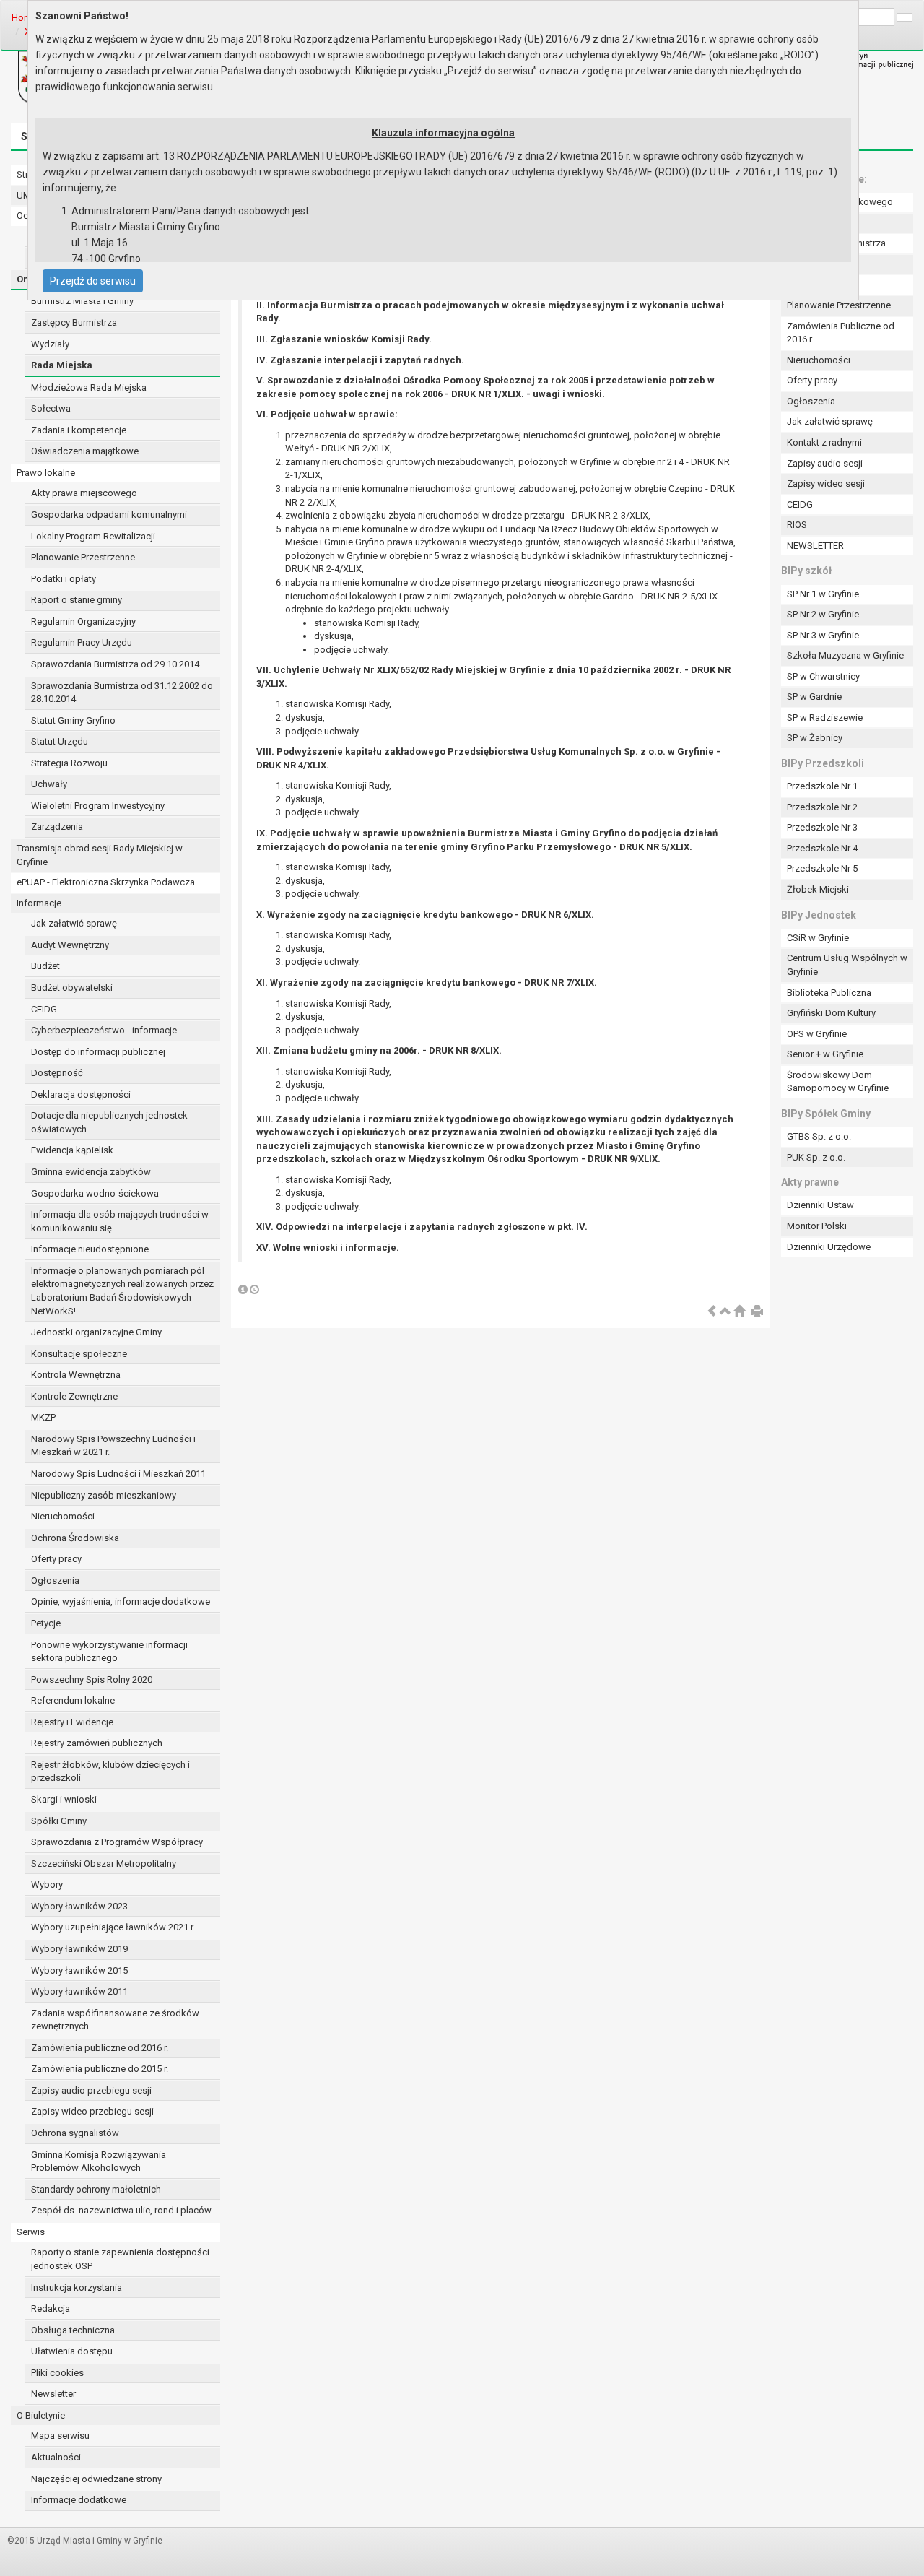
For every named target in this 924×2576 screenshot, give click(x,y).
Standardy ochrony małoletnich (96, 2189)
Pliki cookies (57, 2373)
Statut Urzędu (60, 741)
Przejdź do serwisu (93, 281)
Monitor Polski (817, 1226)
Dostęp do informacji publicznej (98, 1052)
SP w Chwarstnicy (823, 676)
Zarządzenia (57, 827)
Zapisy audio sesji (825, 463)
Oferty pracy (56, 1559)
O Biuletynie (41, 2415)
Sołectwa (51, 408)
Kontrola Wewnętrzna (76, 1375)
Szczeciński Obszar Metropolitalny (104, 1864)
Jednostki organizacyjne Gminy (96, 1332)
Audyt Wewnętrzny (70, 945)
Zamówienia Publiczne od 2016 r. (841, 333)
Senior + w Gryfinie (825, 1054)
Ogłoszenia (55, 1580)
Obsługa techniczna (73, 2330)
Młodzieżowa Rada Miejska (89, 387)
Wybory (47, 1885)
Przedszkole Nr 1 (822, 786)
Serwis (31, 2232)
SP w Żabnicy (815, 738)
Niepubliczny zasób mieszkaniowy (104, 1495)
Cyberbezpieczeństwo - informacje (104, 1030)
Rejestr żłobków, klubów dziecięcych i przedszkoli (110, 1771)
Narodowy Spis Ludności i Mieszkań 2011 (118, 1474)
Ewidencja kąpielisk (72, 1150)
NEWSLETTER (815, 546)
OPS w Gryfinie (817, 1034)
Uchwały (49, 784)
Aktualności (56, 2457)
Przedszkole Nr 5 (822, 868)
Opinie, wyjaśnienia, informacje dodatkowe (121, 1601)
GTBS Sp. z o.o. (819, 1136)
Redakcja (51, 2308)
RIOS (797, 525)
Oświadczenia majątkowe (85, 451)
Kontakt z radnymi (824, 442)
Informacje (39, 903)
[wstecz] (712, 1312)
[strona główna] (739, 1312)
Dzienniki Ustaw (820, 1205)
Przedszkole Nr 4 (822, 848)
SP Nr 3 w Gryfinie (823, 635)
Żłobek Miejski (818, 889)
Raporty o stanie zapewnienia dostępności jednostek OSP (120, 2259)
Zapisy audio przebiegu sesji (91, 2090)
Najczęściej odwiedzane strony (96, 2479)
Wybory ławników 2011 (79, 1991)
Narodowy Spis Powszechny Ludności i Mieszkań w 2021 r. (113, 1446)
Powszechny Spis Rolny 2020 (92, 1679)
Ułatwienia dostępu (72, 2351)
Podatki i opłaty (64, 579)
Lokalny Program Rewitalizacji (93, 536)
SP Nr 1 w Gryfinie (823, 594)
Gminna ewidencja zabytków (91, 1172)
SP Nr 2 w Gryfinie (823, 614)
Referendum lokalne (73, 1700)
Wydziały (50, 344)
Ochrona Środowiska (75, 1538)
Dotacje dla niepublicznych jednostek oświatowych (109, 1122)
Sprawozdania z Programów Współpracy (117, 1842)
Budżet (45, 966)
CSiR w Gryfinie (818, 938)
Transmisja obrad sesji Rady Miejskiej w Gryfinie (100, 855)
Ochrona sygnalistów (75, 2133)
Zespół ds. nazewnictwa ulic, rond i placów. (122, 2210)
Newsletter (53, 2394)
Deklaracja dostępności (81, 1094)
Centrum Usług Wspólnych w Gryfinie (847, 965)
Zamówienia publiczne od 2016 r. (100, 2048)
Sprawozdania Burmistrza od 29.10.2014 (115, 664)
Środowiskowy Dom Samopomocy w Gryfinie (838, 1082)
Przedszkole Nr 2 (822, 807)
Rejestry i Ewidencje (72, 1722)
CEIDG (44, 1009)
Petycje (46, 1623)
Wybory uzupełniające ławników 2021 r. (113, 1927)
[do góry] (725, 1312)
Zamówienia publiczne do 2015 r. (100, 2069)
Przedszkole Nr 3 (822, 827)
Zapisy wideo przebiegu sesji (92, 2111)
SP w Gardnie (814, 697)
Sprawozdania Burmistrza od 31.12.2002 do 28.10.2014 (122, 693)
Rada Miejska (62, 365)
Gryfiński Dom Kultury (831, 1013)
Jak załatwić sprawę (74, 923)
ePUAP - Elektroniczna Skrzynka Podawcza (106, 882)
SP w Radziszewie (825, 717)
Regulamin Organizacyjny (83, 621)
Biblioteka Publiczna (829, 993)
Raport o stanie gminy (77, 600)
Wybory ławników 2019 (79, 1949)
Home (24, 18)
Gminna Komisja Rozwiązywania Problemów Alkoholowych (99, 2161)
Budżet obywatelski (72, 988)
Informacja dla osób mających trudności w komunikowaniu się (120, 1221)
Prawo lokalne (46, 473)
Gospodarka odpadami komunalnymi (109, 515)
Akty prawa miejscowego (84, 493)
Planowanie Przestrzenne (83, 557)
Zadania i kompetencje (79, 430)
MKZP (43, 1417)
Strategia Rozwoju (69, 763)
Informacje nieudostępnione (90, 1249)
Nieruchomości (63, 1516)
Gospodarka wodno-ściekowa (95, 1193)
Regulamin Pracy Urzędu (82, 642)
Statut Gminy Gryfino (73, 720)
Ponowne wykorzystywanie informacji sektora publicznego (109, 1652)
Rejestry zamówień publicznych (97, 1743)
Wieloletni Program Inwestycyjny (98, 806)
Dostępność (57, 1073)
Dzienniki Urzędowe (829, 1247)
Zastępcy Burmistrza (74, 322)
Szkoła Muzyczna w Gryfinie (845, 655)
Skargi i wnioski (64, 1799)
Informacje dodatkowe (79, 2500)
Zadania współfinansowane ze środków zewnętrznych (115, 2020)
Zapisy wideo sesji (826, 483)
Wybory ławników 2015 (79, 1970)
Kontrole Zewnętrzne (74, 1396)
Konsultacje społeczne (79, 1354)
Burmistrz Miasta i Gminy (82, 301)
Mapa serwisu (60, 2436)
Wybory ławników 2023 (79, 1906)
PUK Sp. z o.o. (816, 1157)
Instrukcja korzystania (77, 2287)
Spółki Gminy (59, 1821)
